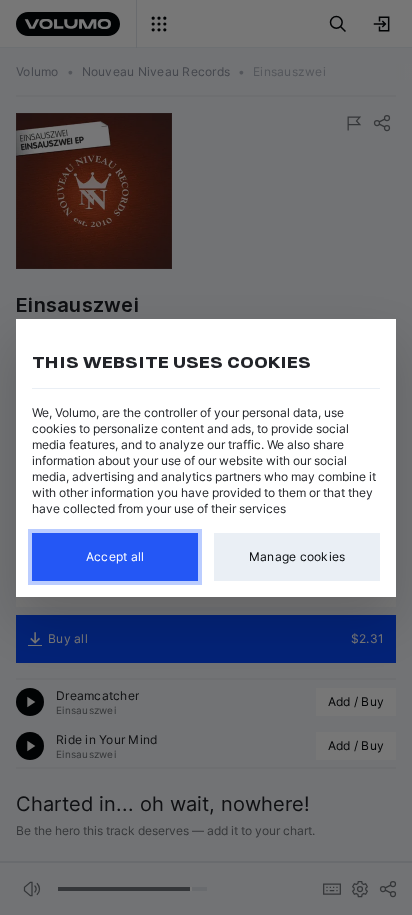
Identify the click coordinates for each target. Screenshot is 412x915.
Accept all (115, 556)
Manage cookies (297, 556)
